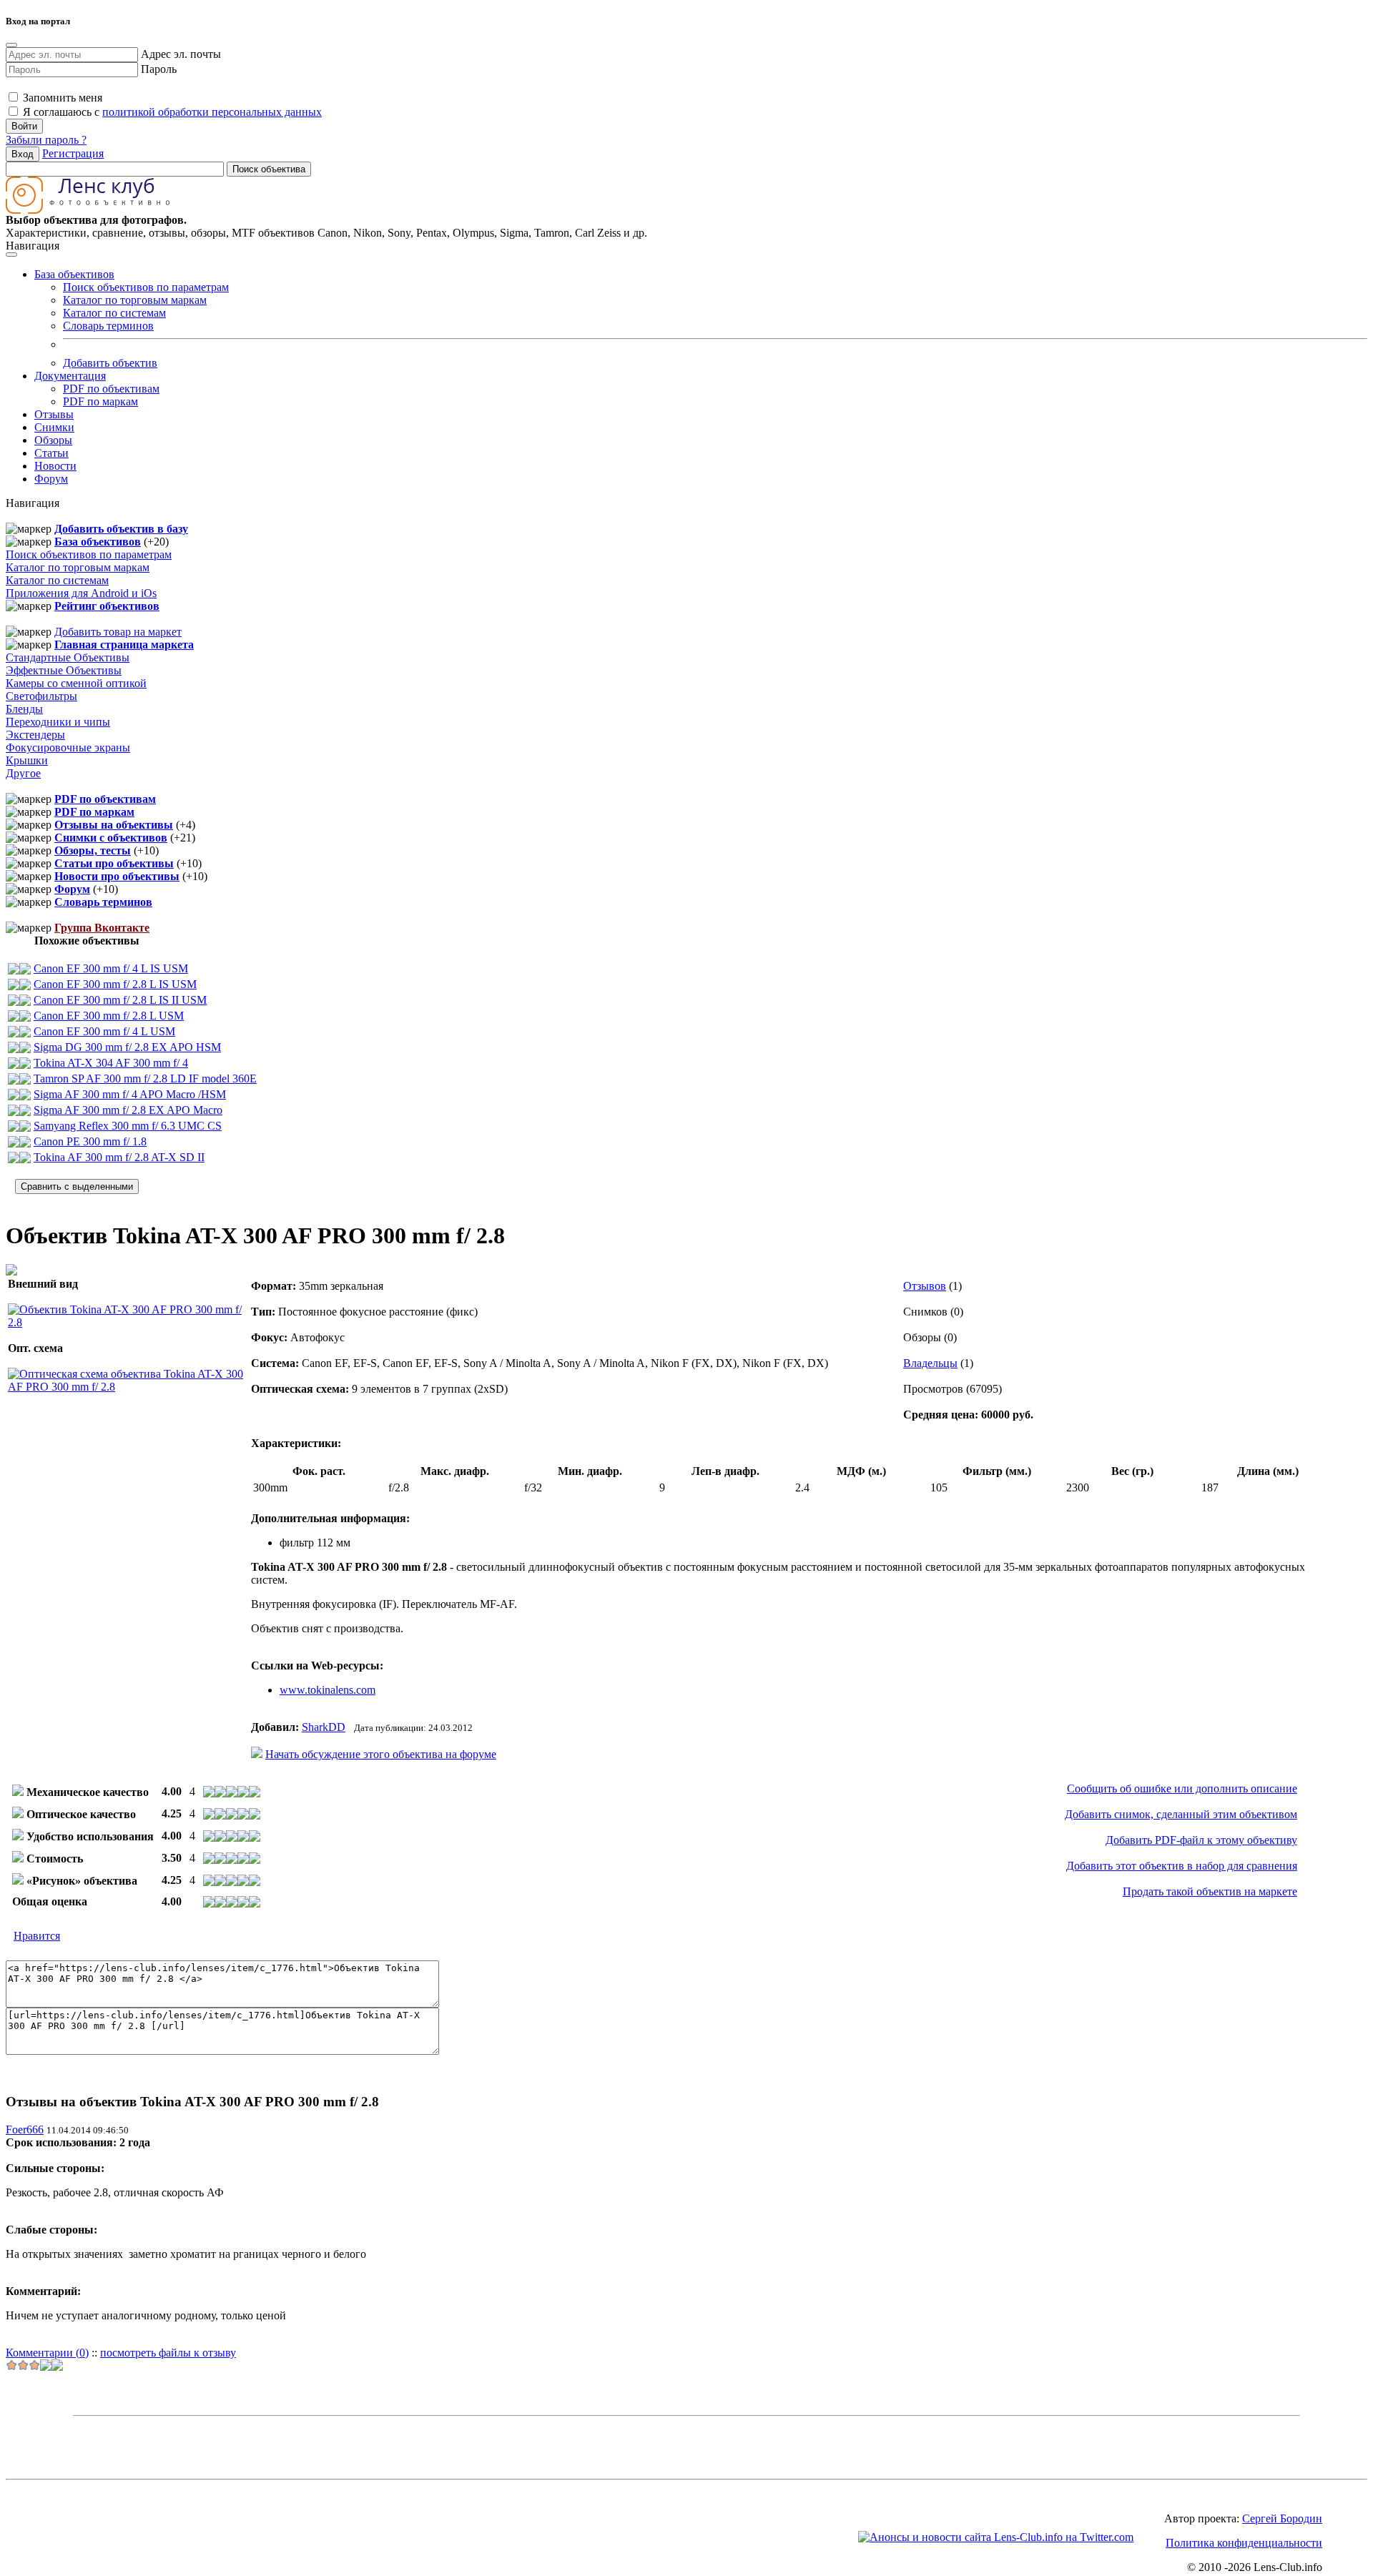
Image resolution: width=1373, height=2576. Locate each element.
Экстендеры (35, 735)
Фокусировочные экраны (68, 747)
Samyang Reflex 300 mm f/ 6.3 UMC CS (128, 1126)
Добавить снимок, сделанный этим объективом (1181, 1814)
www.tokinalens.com (328, 1690)
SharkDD (324, 1727)
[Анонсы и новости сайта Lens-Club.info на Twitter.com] (996, 2537)
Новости (55, 466)
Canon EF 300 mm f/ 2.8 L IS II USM (120, 1000)
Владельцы (930, 1363)
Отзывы (54, 414)
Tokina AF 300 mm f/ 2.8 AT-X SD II (119, 1157)
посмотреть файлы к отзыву (168, 2353)
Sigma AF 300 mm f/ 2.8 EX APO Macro (128, 1110)
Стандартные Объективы (68, 657)
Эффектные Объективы (64, 670)
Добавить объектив (110, 363)
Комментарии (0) (47, 2353)
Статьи (51, 453)
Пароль (159, 69)
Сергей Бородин (1282, 2518)
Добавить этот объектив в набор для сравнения (1182, 1866)
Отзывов (925, 1286)
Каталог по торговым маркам (135, 300)
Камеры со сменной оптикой (76, 683)
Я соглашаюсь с (171, 112)
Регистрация (73, 153)
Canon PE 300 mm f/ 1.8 (90, 1141)
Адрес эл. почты (181, 54)
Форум (51, 479)
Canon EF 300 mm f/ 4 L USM (104, 1031)
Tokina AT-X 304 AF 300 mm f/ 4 (111, 1063)
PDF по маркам (100, 401)
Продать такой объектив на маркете (1210, 1891)
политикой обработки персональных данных (212, 112)
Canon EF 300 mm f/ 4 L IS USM (111, 968)
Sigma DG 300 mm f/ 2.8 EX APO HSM (127, 1047)
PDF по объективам (111, 389)
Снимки (54, 427)
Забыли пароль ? (46, 140)
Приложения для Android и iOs (81, 593)
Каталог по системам (114, 313)
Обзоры (53, 440)
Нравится (37, 1936)
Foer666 (25, 2130)
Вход (23, 154)
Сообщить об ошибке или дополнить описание (1182, 1788)
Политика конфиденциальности (1244, 2543)
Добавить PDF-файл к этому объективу (1201, 1840)
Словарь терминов (108, 326)
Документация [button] (70, 376)
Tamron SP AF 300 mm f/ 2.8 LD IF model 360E (145, 1079)
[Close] (11, 45)
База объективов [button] (74, 274)
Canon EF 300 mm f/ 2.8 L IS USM (115, 984)
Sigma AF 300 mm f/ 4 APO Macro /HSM (130, 1094)
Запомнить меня (61, 98)
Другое (23, 773)
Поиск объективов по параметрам (146, 287)
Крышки (27, 760)
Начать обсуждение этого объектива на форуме (381, 1754)
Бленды (24, 709)
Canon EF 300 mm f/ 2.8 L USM (109, 1016)
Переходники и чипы (58, 722)
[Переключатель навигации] (11, 255)
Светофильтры (41, 696)
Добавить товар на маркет (118, 632)
